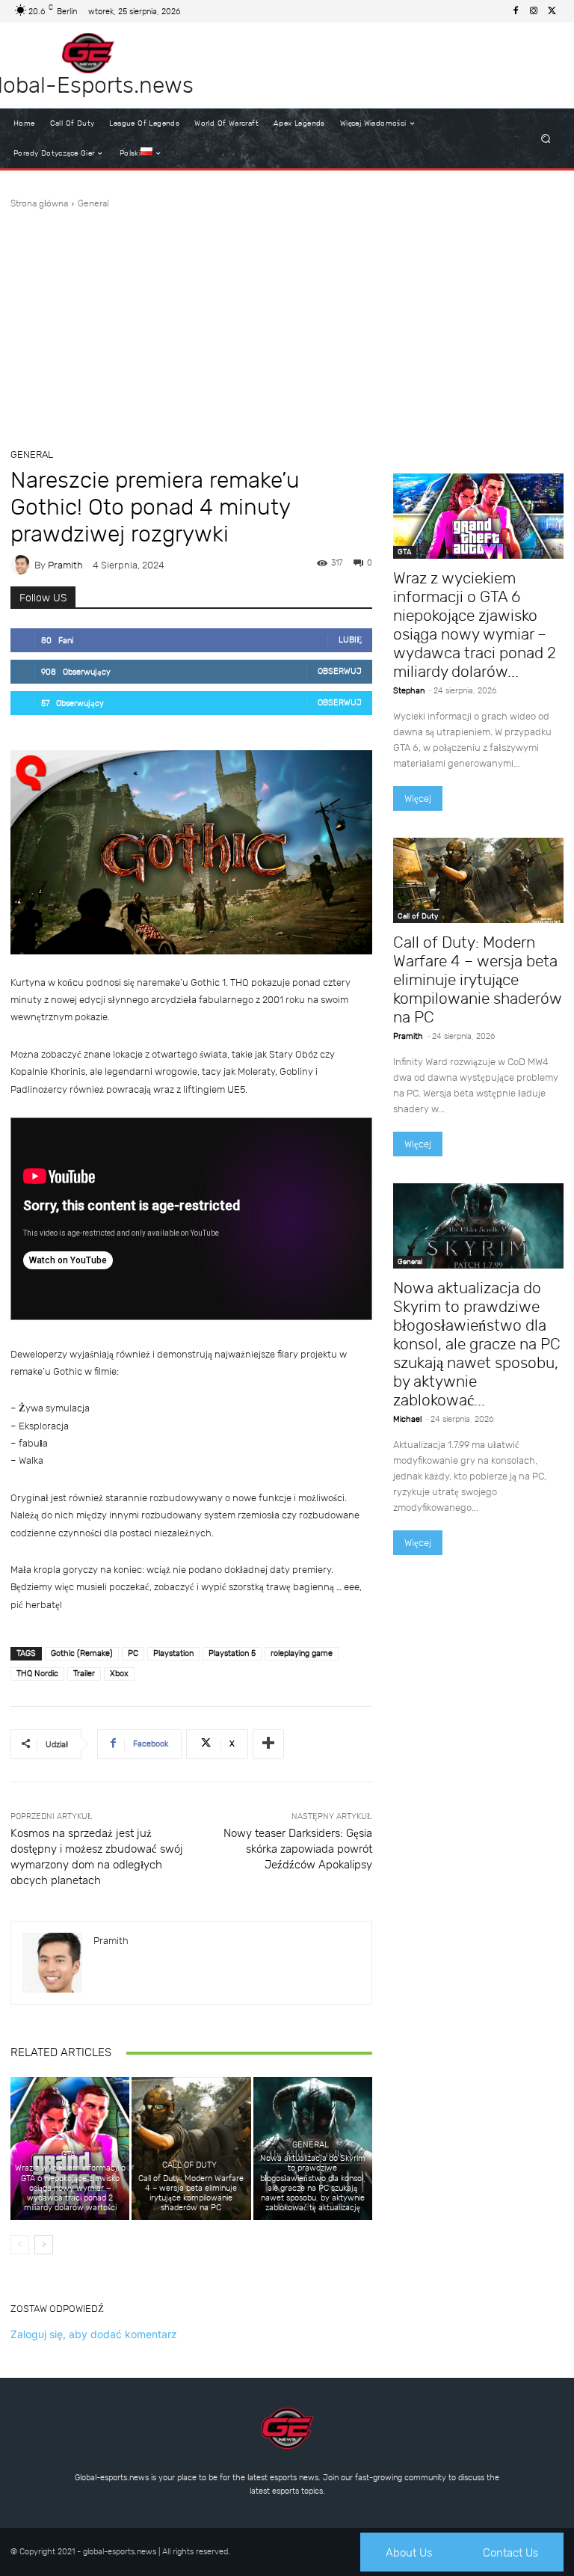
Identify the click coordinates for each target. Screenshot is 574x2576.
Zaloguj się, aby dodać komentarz (94, 2334)
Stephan (409, 691)
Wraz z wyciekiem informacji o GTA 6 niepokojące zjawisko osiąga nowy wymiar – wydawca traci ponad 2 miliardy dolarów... (475, 625)
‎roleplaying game (302, 1653)
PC (133, 1653)
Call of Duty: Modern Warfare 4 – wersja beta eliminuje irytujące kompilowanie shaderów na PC (191, 2193)
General (93, 203)
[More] (268, 1744)
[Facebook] (516, 11)
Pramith (65, 565)
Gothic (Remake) (82, 1653)
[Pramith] (22, 565)
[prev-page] (20, 2245)
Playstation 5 (232, 1653)
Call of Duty (189, 2165)
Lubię (350, 640)
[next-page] (44, 2245)
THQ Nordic (37, 1674)
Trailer (84, 1674)
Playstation (173, 1653)
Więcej (418, 798)
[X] (552, 11)
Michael (407, 1419)
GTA (68, 2155)
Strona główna (39, 203)
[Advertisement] (287, 322)
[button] (546, 139)
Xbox (119, 1674)
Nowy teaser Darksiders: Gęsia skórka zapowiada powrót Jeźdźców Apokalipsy (298, 1849)
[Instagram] (534, 11)
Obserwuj (340, 671)
